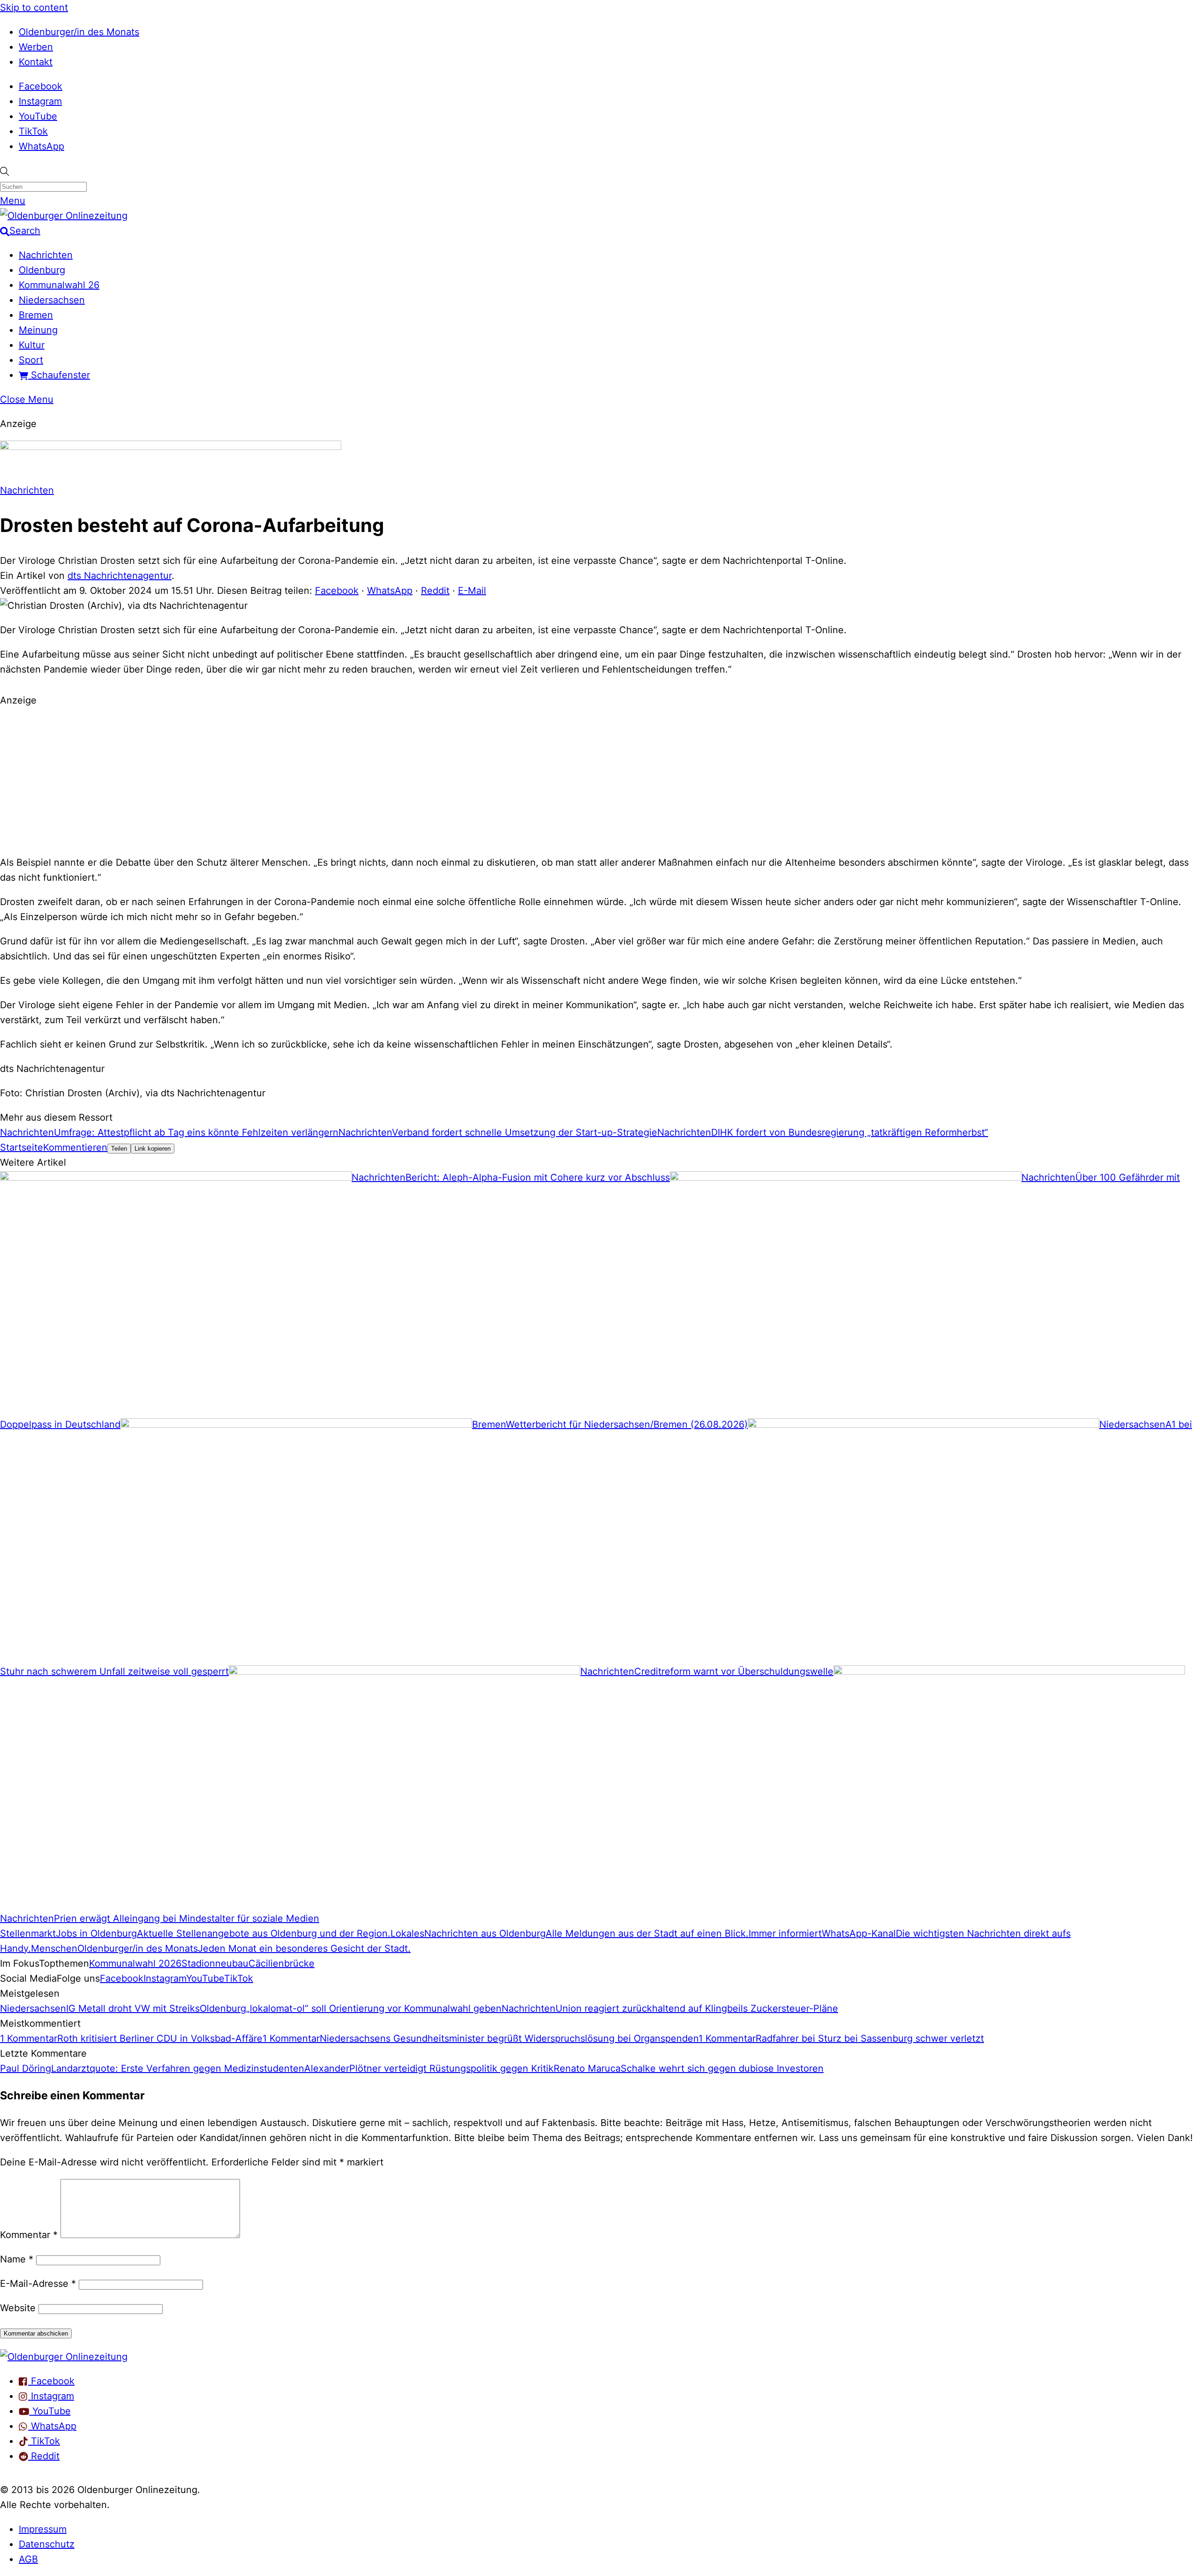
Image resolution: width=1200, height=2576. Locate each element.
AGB (28, 2559)
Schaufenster (59, 375)
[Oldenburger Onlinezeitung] (64, 2357)
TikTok (33, 131)
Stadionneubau (215, 1963)
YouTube (38, 116)
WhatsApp (41, 146)
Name (17, 2259)
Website (18, 2308)
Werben (36, 47)
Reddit (435, 591)
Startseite (22, 1147)
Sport (31, 360)
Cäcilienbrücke (281, 1963)
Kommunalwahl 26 (59, 285)
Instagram (40, 101)
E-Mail (472, 591)
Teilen (119, 1149)
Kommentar (29, 2235)
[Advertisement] (600, 780)
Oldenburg (42, 270)
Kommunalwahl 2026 (135, 1963)
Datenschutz (47, 2544)
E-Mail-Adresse (38, 2284)
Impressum (43, 2529)
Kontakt (36, 62)
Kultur (32, 345)
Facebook (41, 86)
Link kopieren (153, 1149)
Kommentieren (75, 1147)
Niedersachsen (52, 300)
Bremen (36, 315)
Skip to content (34, 7)
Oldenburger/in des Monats (79, 32)
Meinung (38, 330)
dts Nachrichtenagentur (120, 576)
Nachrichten (46, 255)
